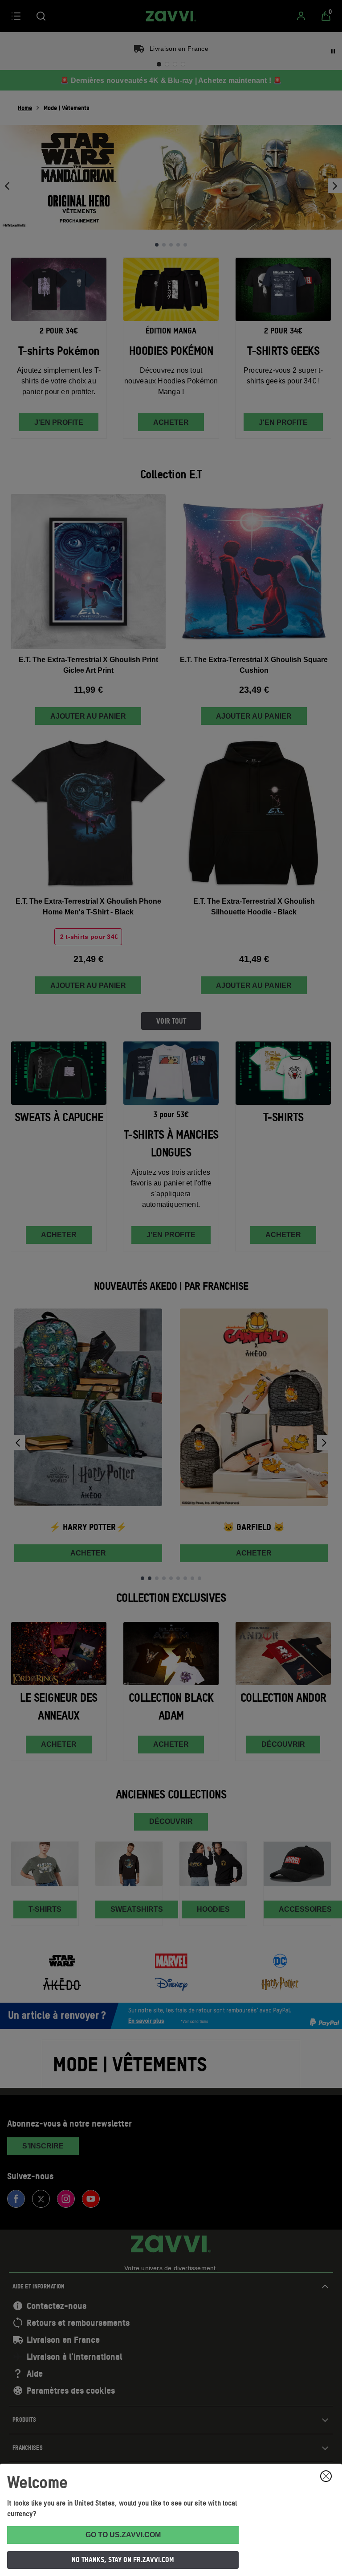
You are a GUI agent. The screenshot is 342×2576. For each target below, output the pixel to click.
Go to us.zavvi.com (123, 2535)
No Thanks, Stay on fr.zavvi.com (123, 2560)
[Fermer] (326, 2476)
